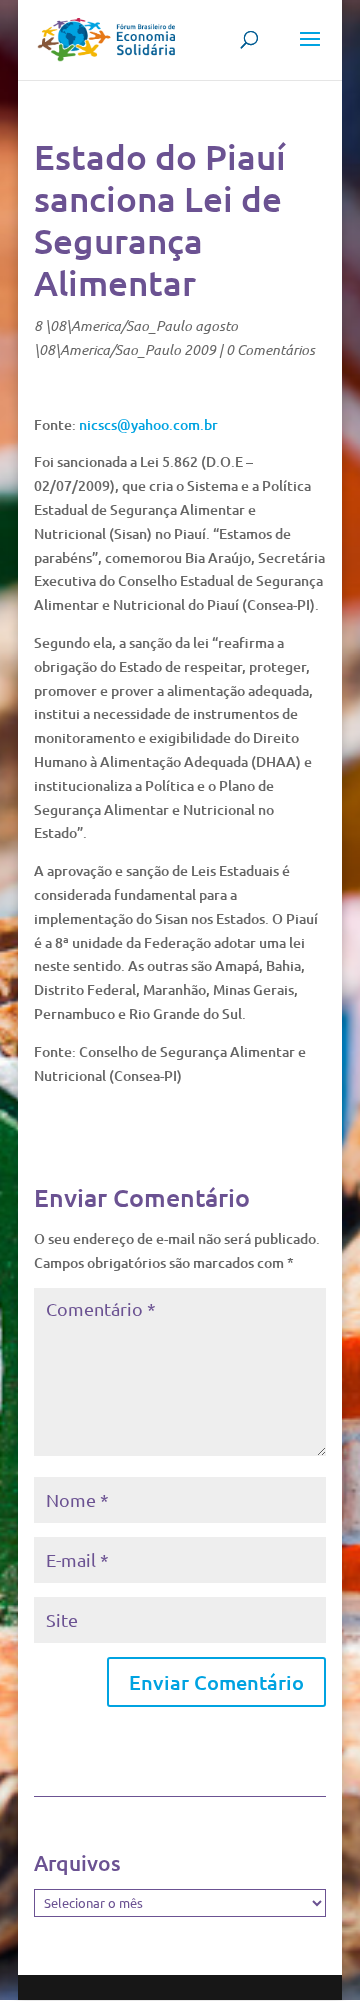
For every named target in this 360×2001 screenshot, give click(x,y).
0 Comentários (270, 349)
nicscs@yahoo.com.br (148, 424)
